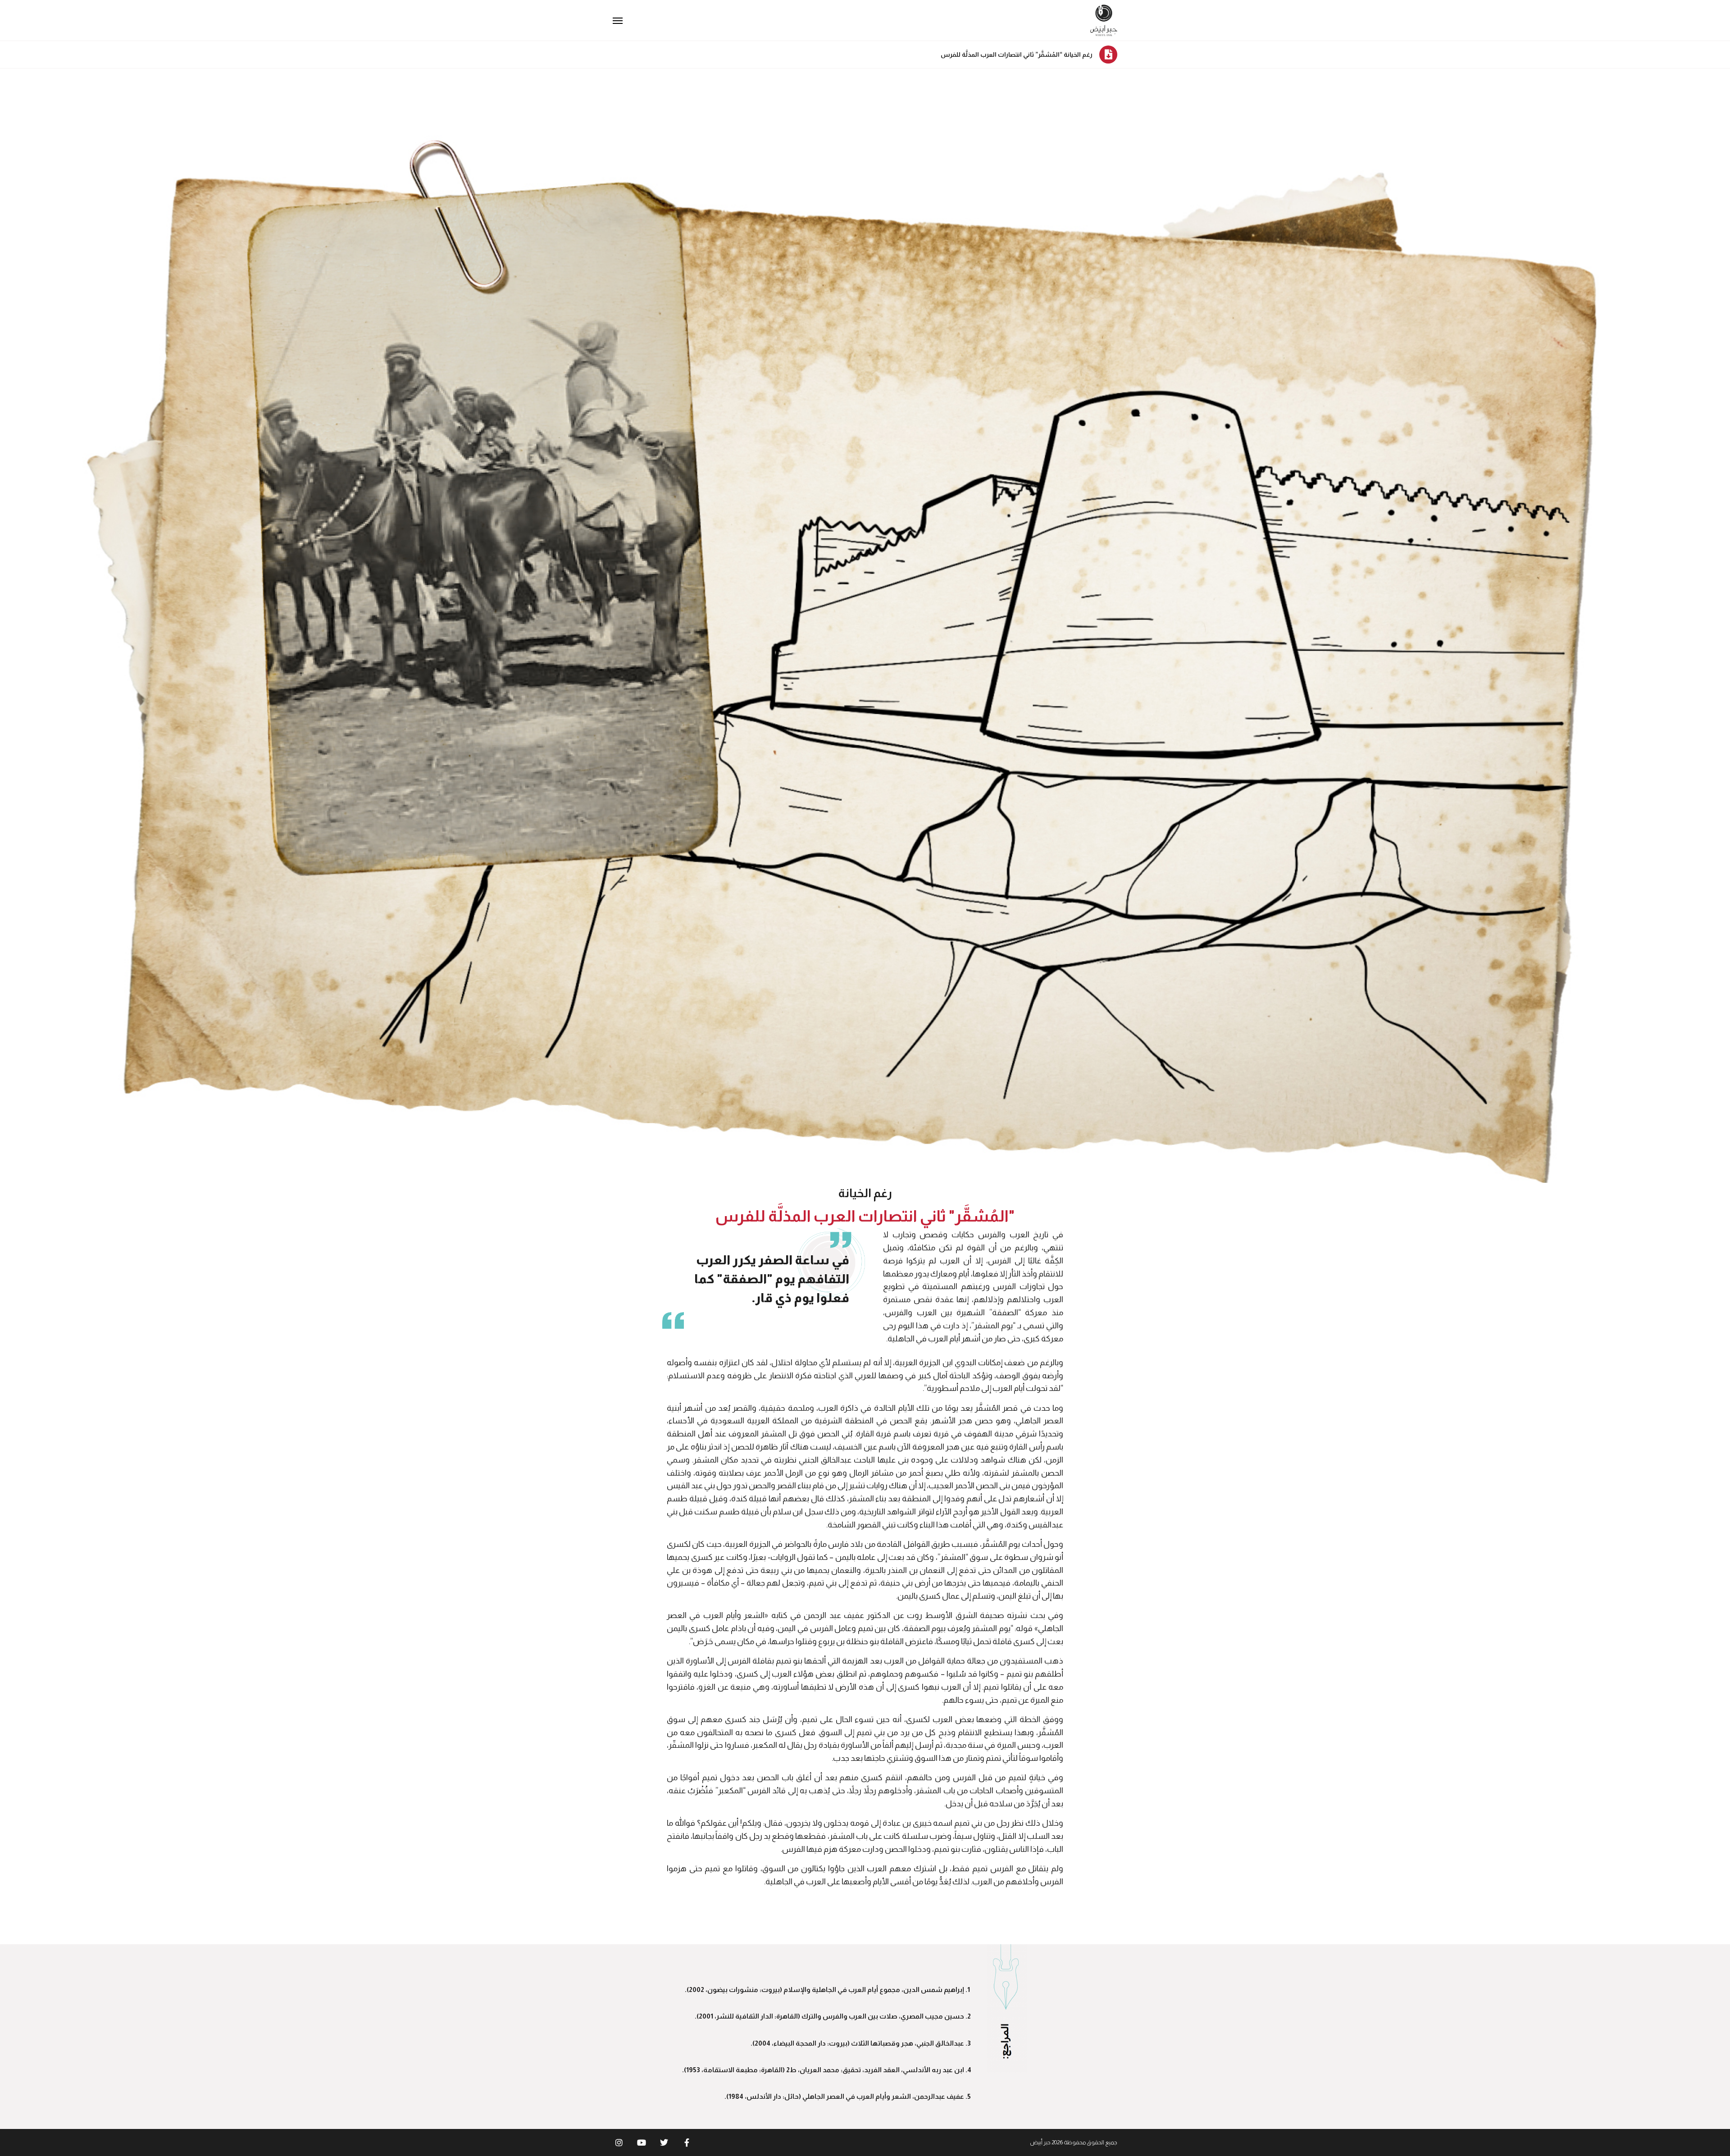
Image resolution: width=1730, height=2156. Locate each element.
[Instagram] (619, 2142)
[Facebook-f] (687, 2142)
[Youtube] (642, 2142)
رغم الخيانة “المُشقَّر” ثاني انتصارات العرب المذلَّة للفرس (1017, 55)
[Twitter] (664, 2142)
